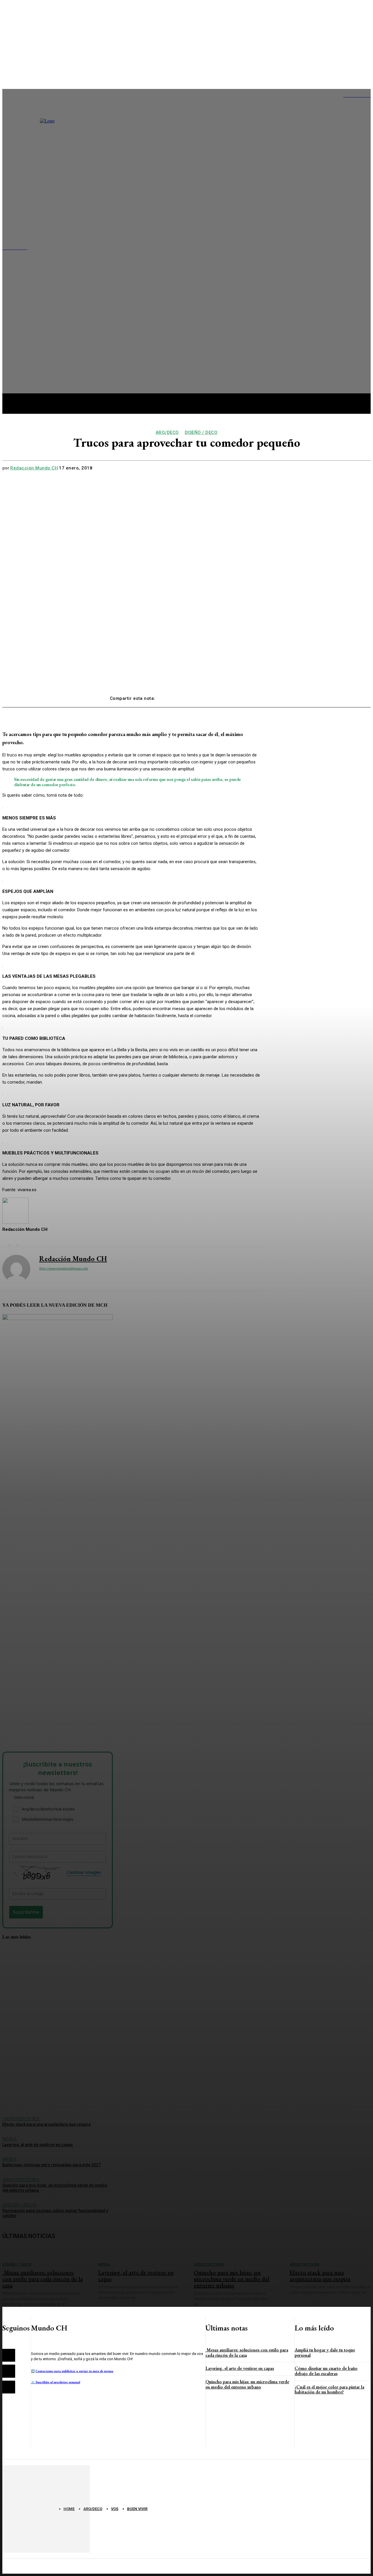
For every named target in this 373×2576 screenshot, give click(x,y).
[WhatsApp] (232, 696)
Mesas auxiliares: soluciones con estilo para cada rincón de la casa (247, 2352)
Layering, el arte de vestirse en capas (240, 2368)
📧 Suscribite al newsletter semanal (56, 2382)
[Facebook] (169, 696)
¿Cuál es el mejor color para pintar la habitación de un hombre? (329, 2390)
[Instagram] (9, 2371)
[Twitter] (190, 696)
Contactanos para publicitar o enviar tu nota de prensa (74, 2371)
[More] (254, 696)
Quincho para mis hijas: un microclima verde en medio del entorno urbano (247, 2384)
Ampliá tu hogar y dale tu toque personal (325, 2352)
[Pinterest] (211, 696)
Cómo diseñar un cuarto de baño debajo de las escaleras (326, 2371)
